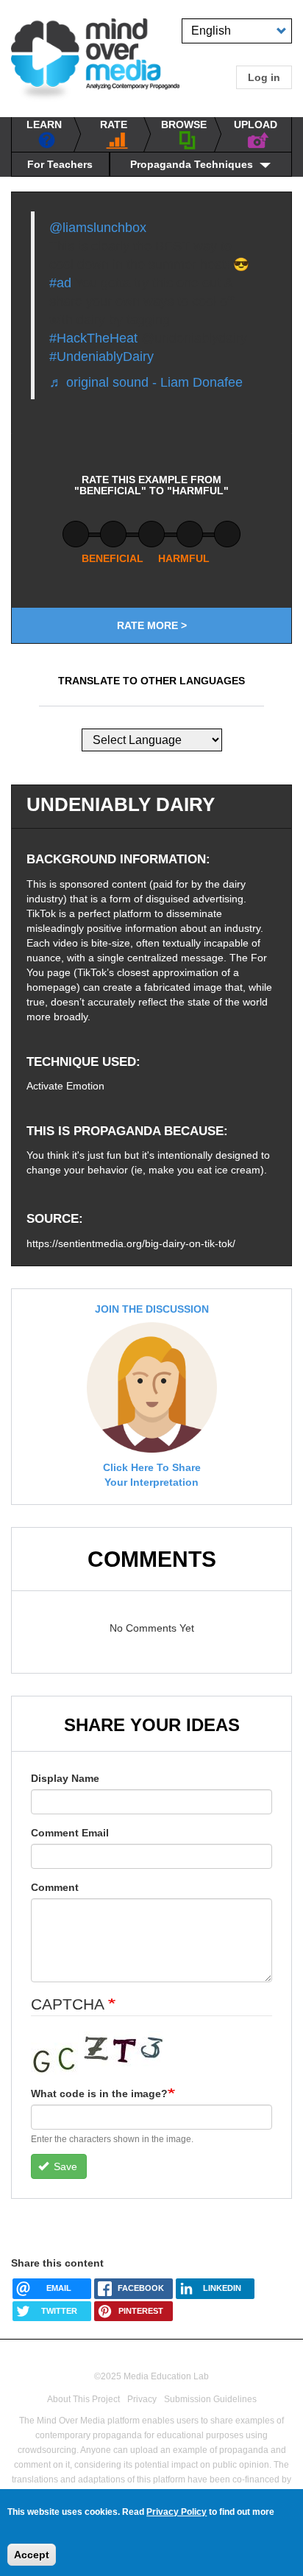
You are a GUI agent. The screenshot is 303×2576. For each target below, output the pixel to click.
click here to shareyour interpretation (152, 1475)
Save (64, 2166)
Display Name (65, 1778)
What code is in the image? (99, 2094)
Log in (264, 77)
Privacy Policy (177, 2512)
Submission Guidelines (210, 2399)
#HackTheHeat (93, 338)
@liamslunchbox (98, 228)
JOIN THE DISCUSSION (152, 1309)
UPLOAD (256, 124)
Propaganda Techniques (192, 164)
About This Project (83, 2399)
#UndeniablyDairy (101, 357)
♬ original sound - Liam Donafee (146, 382)
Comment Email (70, 1833)
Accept (32, 2555)
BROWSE (184, 124)
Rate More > (152, 625)
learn (44, 124)
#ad (60, 283)
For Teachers (60, 164)
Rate (114, 124)
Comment (55, 1887)
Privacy (142, 2399)
